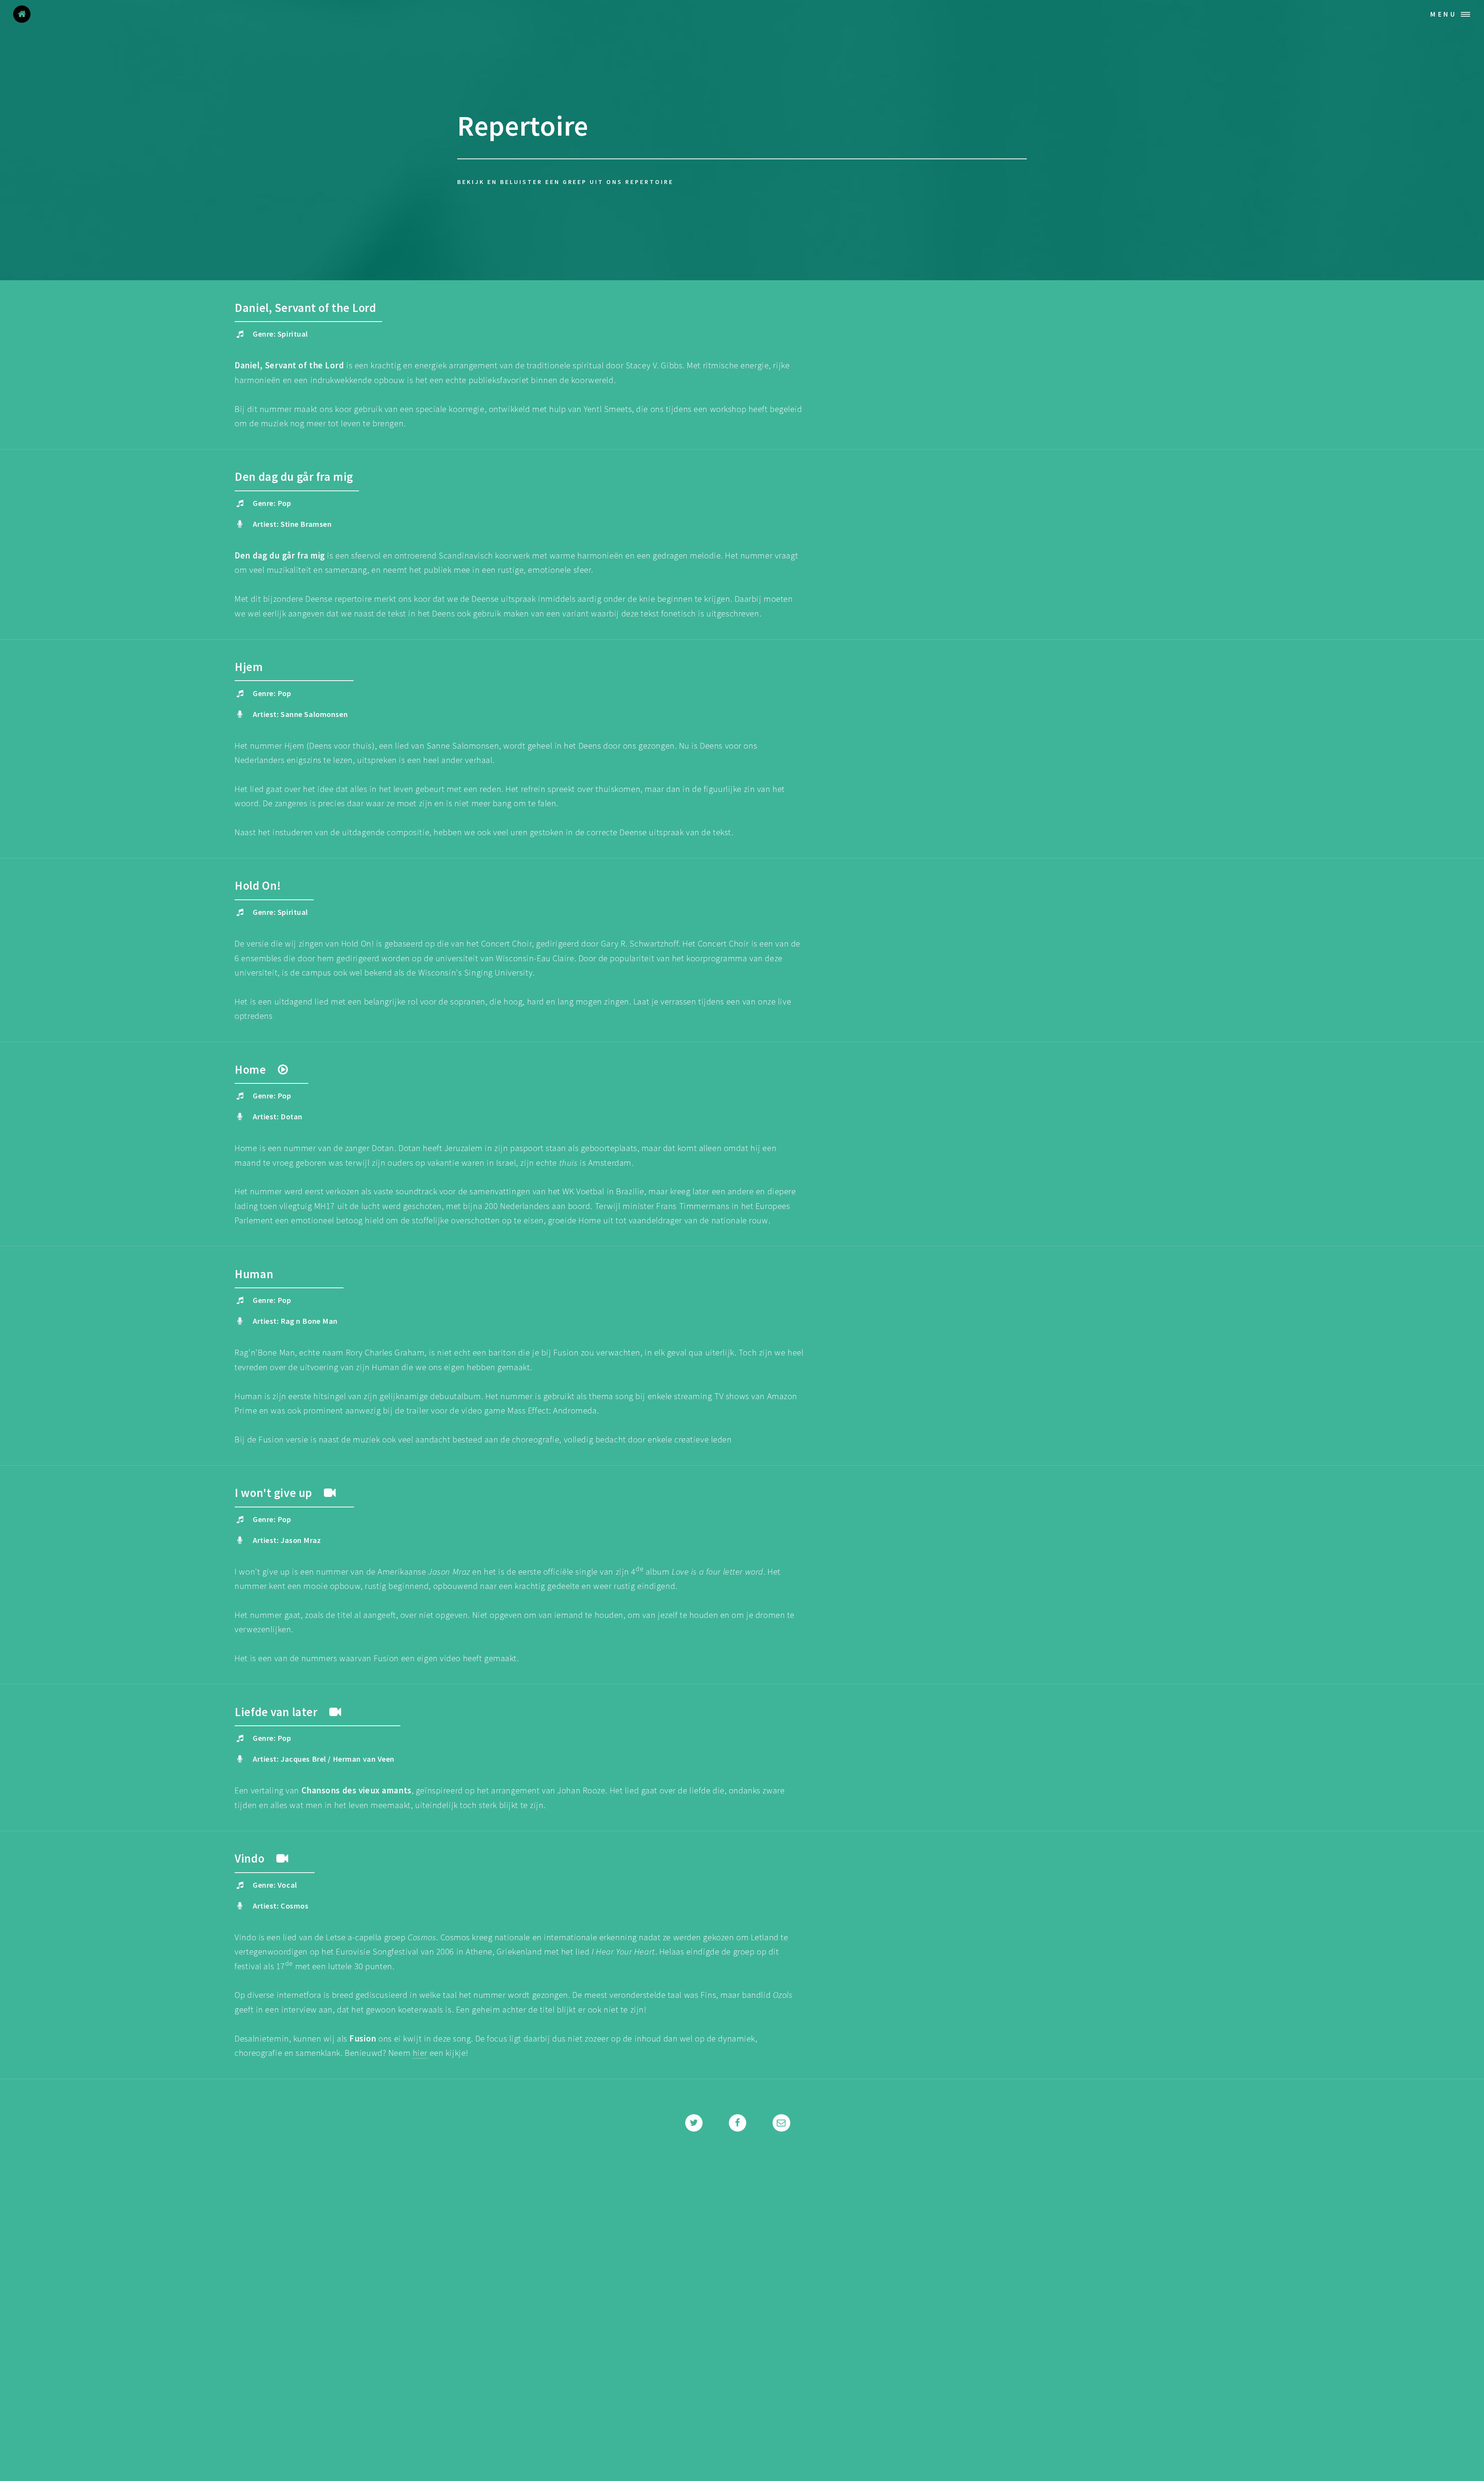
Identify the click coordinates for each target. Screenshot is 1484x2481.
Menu (1444, 14)
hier (420, 2053)
